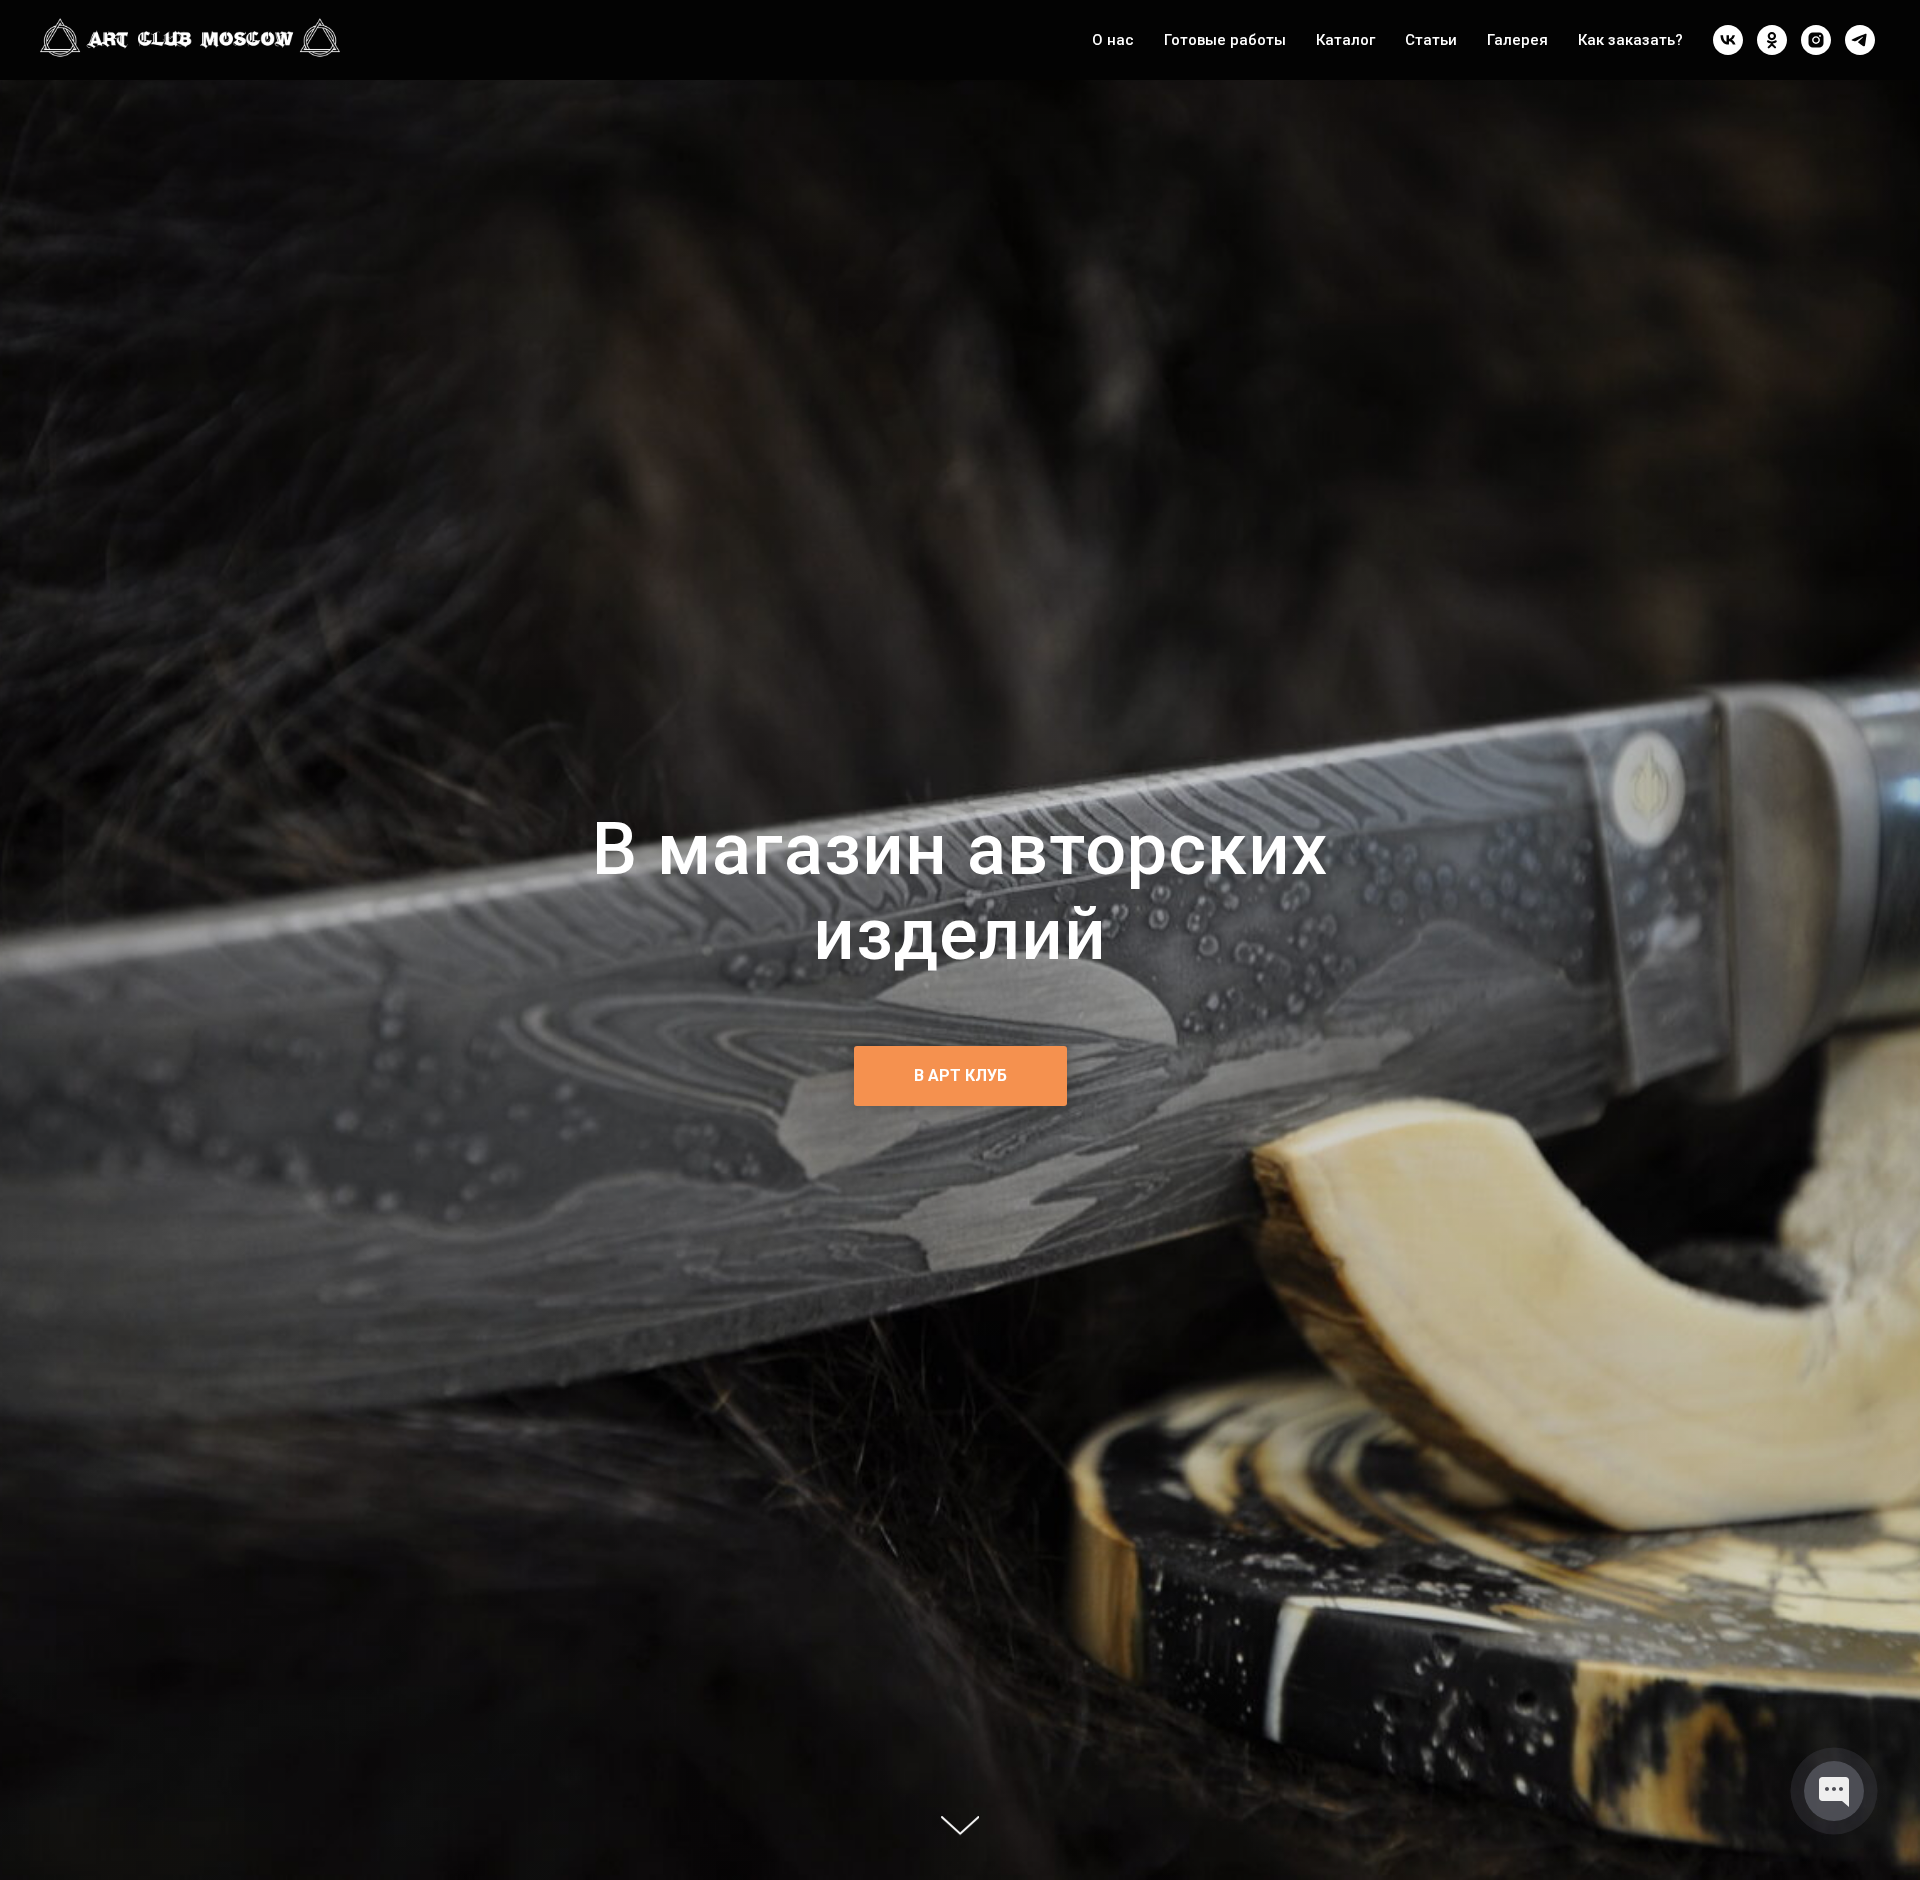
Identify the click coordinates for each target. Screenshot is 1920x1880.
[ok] (1772, 40)
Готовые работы (1225, 40)
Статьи (1431, 40)
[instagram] (1816, 40)
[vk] (1728, 40)
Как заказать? (1630, 40)
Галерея (1517, 40)
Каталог (1345, 40)
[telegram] (1860, 40)
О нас (1113, 40)
